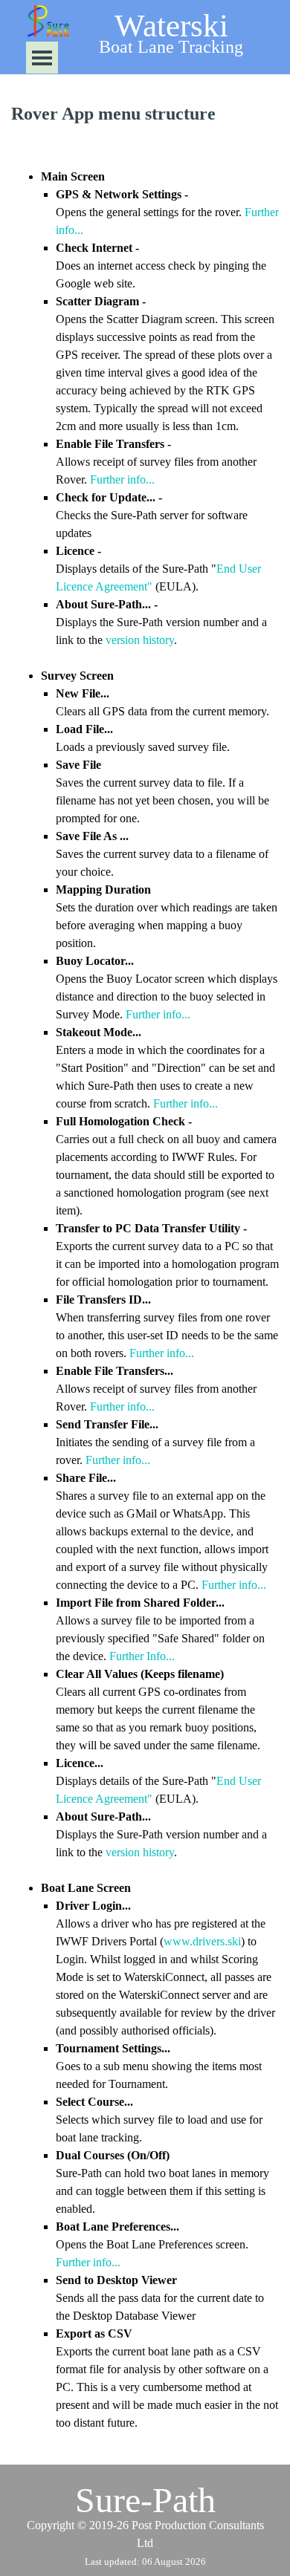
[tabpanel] (145, 114)
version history (140, 640)
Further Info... (142, 1656)
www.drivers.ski (202, 1941)
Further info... (122, 479)
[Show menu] (42, 58)
